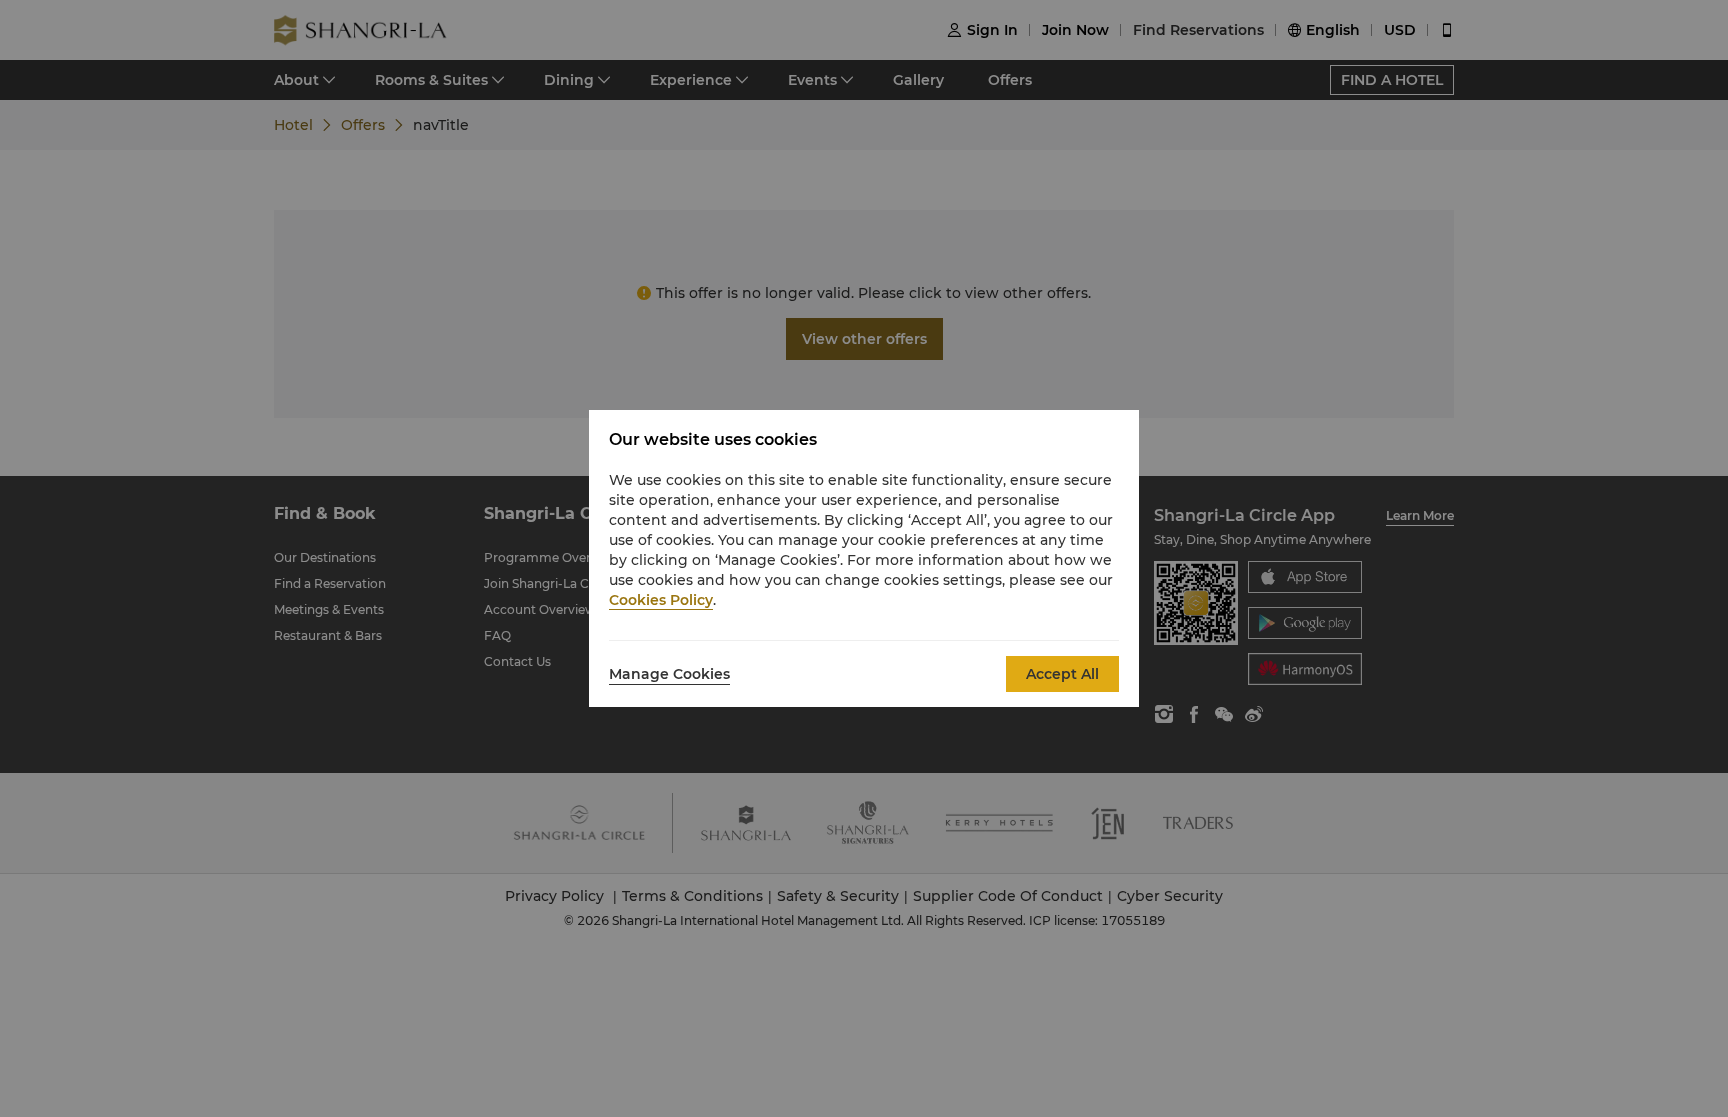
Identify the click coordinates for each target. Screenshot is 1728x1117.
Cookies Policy (661, 600)
